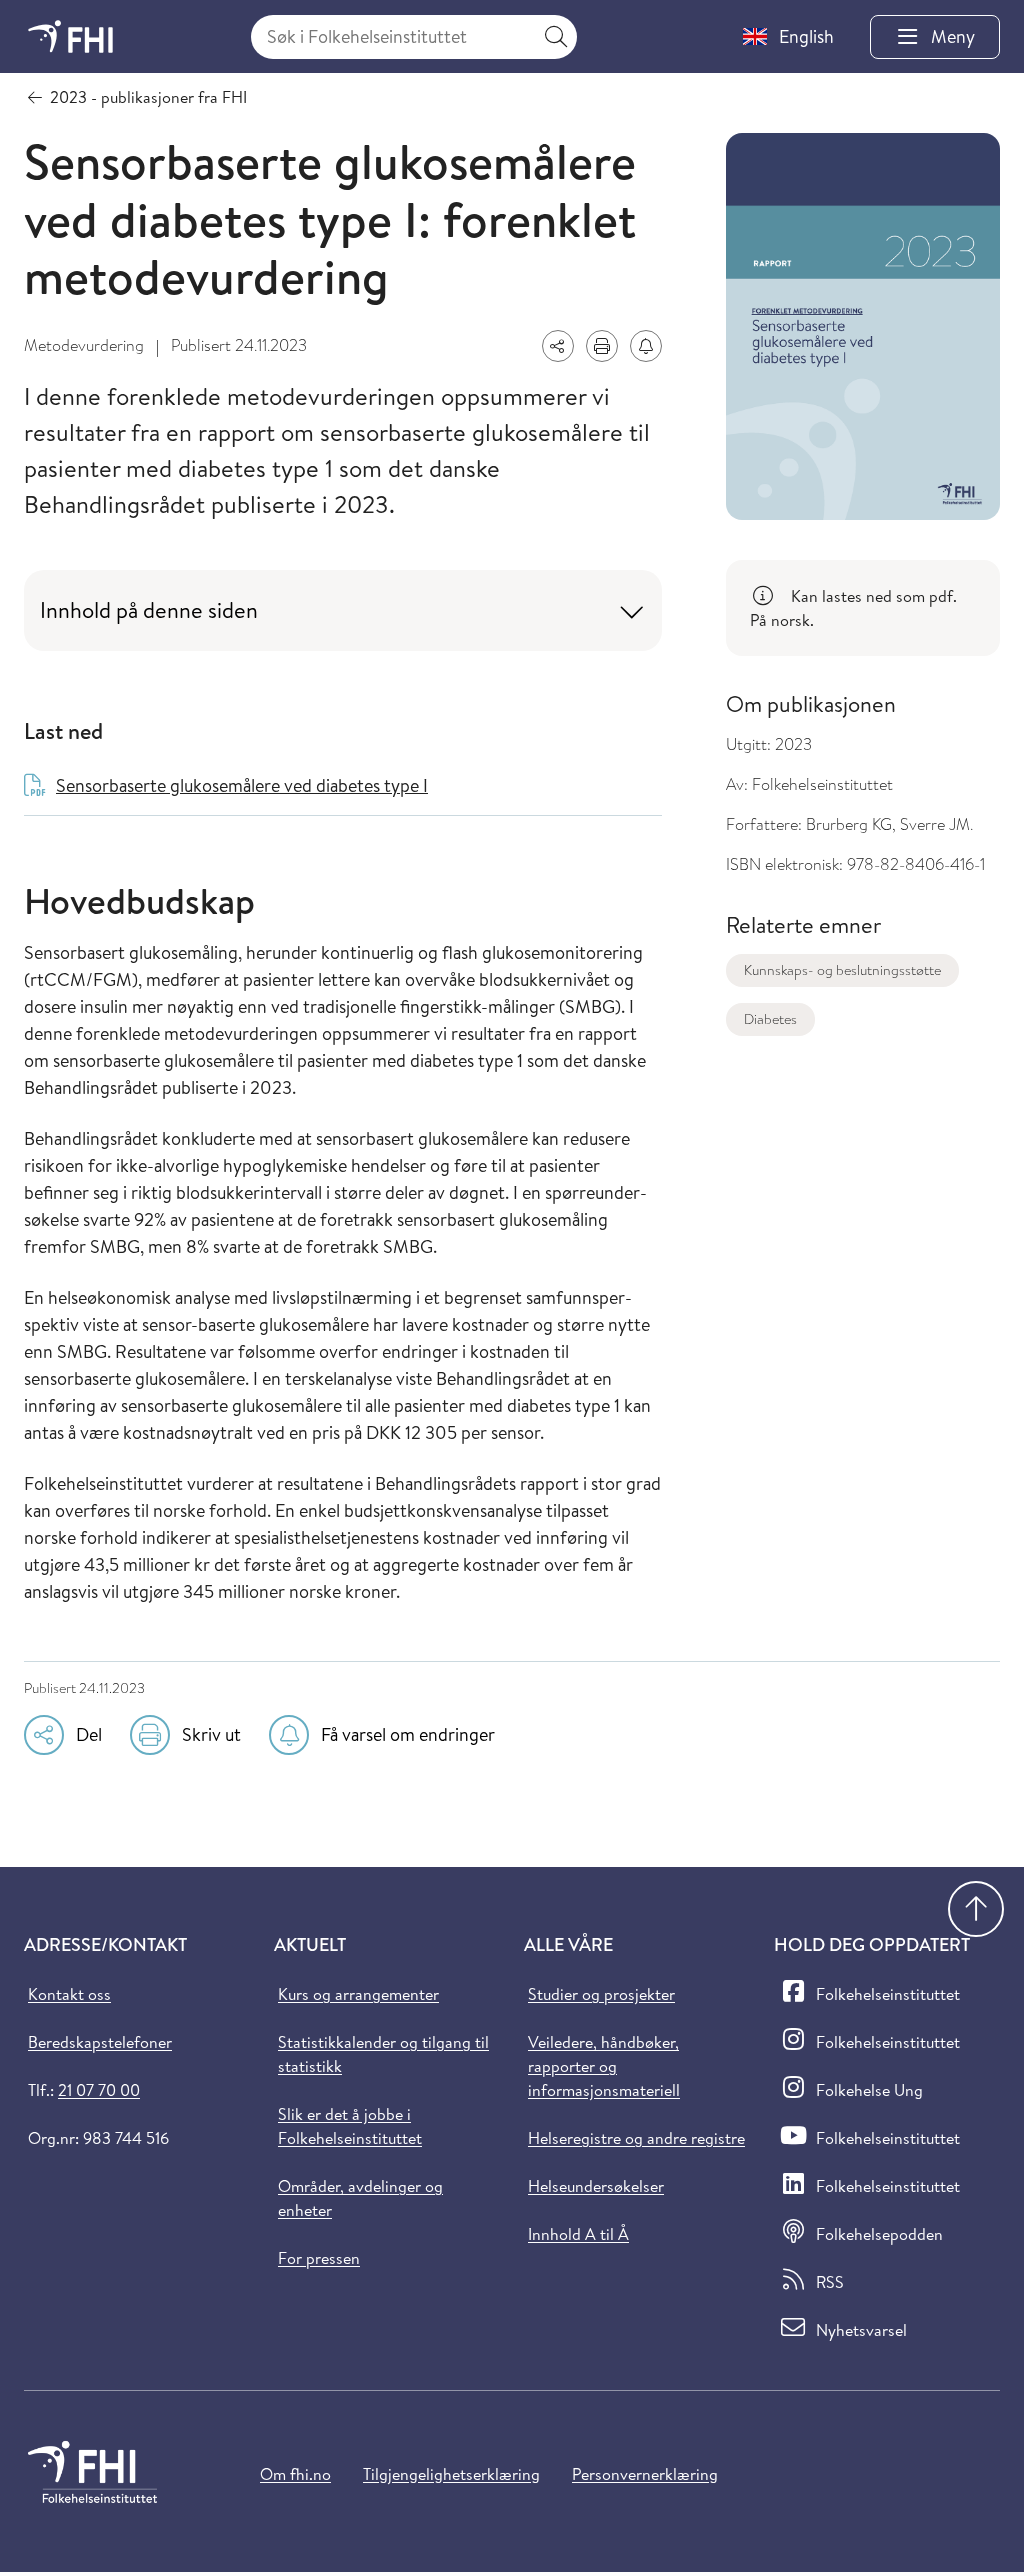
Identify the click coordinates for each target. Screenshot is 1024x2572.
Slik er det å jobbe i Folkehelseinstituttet (350, 2126)
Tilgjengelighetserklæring (451, 2474)
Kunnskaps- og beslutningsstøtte (842, 970)
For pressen (319, 2258)
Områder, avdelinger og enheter (360, 2198)
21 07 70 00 (99, 2090)
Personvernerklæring (645, 2474)
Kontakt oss (69, 1994)
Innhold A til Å (578, 2234)
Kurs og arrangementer (358, 1994)
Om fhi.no (295, 2474)
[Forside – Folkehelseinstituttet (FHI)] (70, 36)
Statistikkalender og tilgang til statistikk (383, 2054)
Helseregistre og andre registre (636, 2138)
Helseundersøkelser (596, 2186)
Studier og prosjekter (601, 1994)
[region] (863, 608)
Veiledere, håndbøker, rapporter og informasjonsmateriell (604, 2066)
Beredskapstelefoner (100, 2042)
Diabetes (770, 1019)
